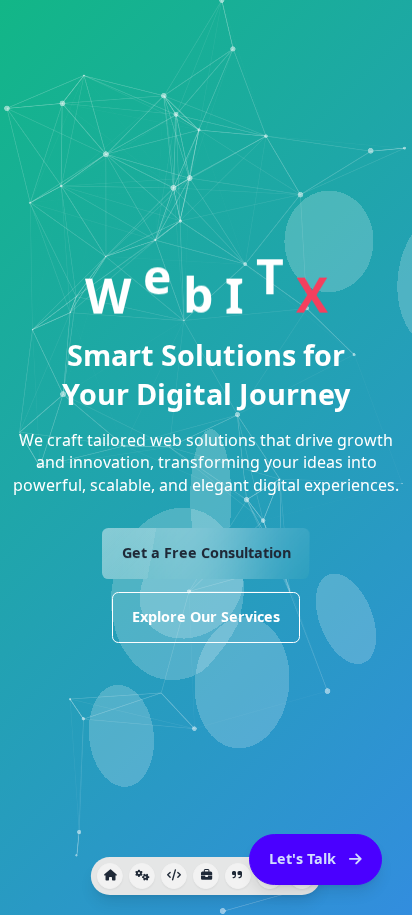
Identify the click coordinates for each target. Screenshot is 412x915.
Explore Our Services (206, 616)
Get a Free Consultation (206, 552)
